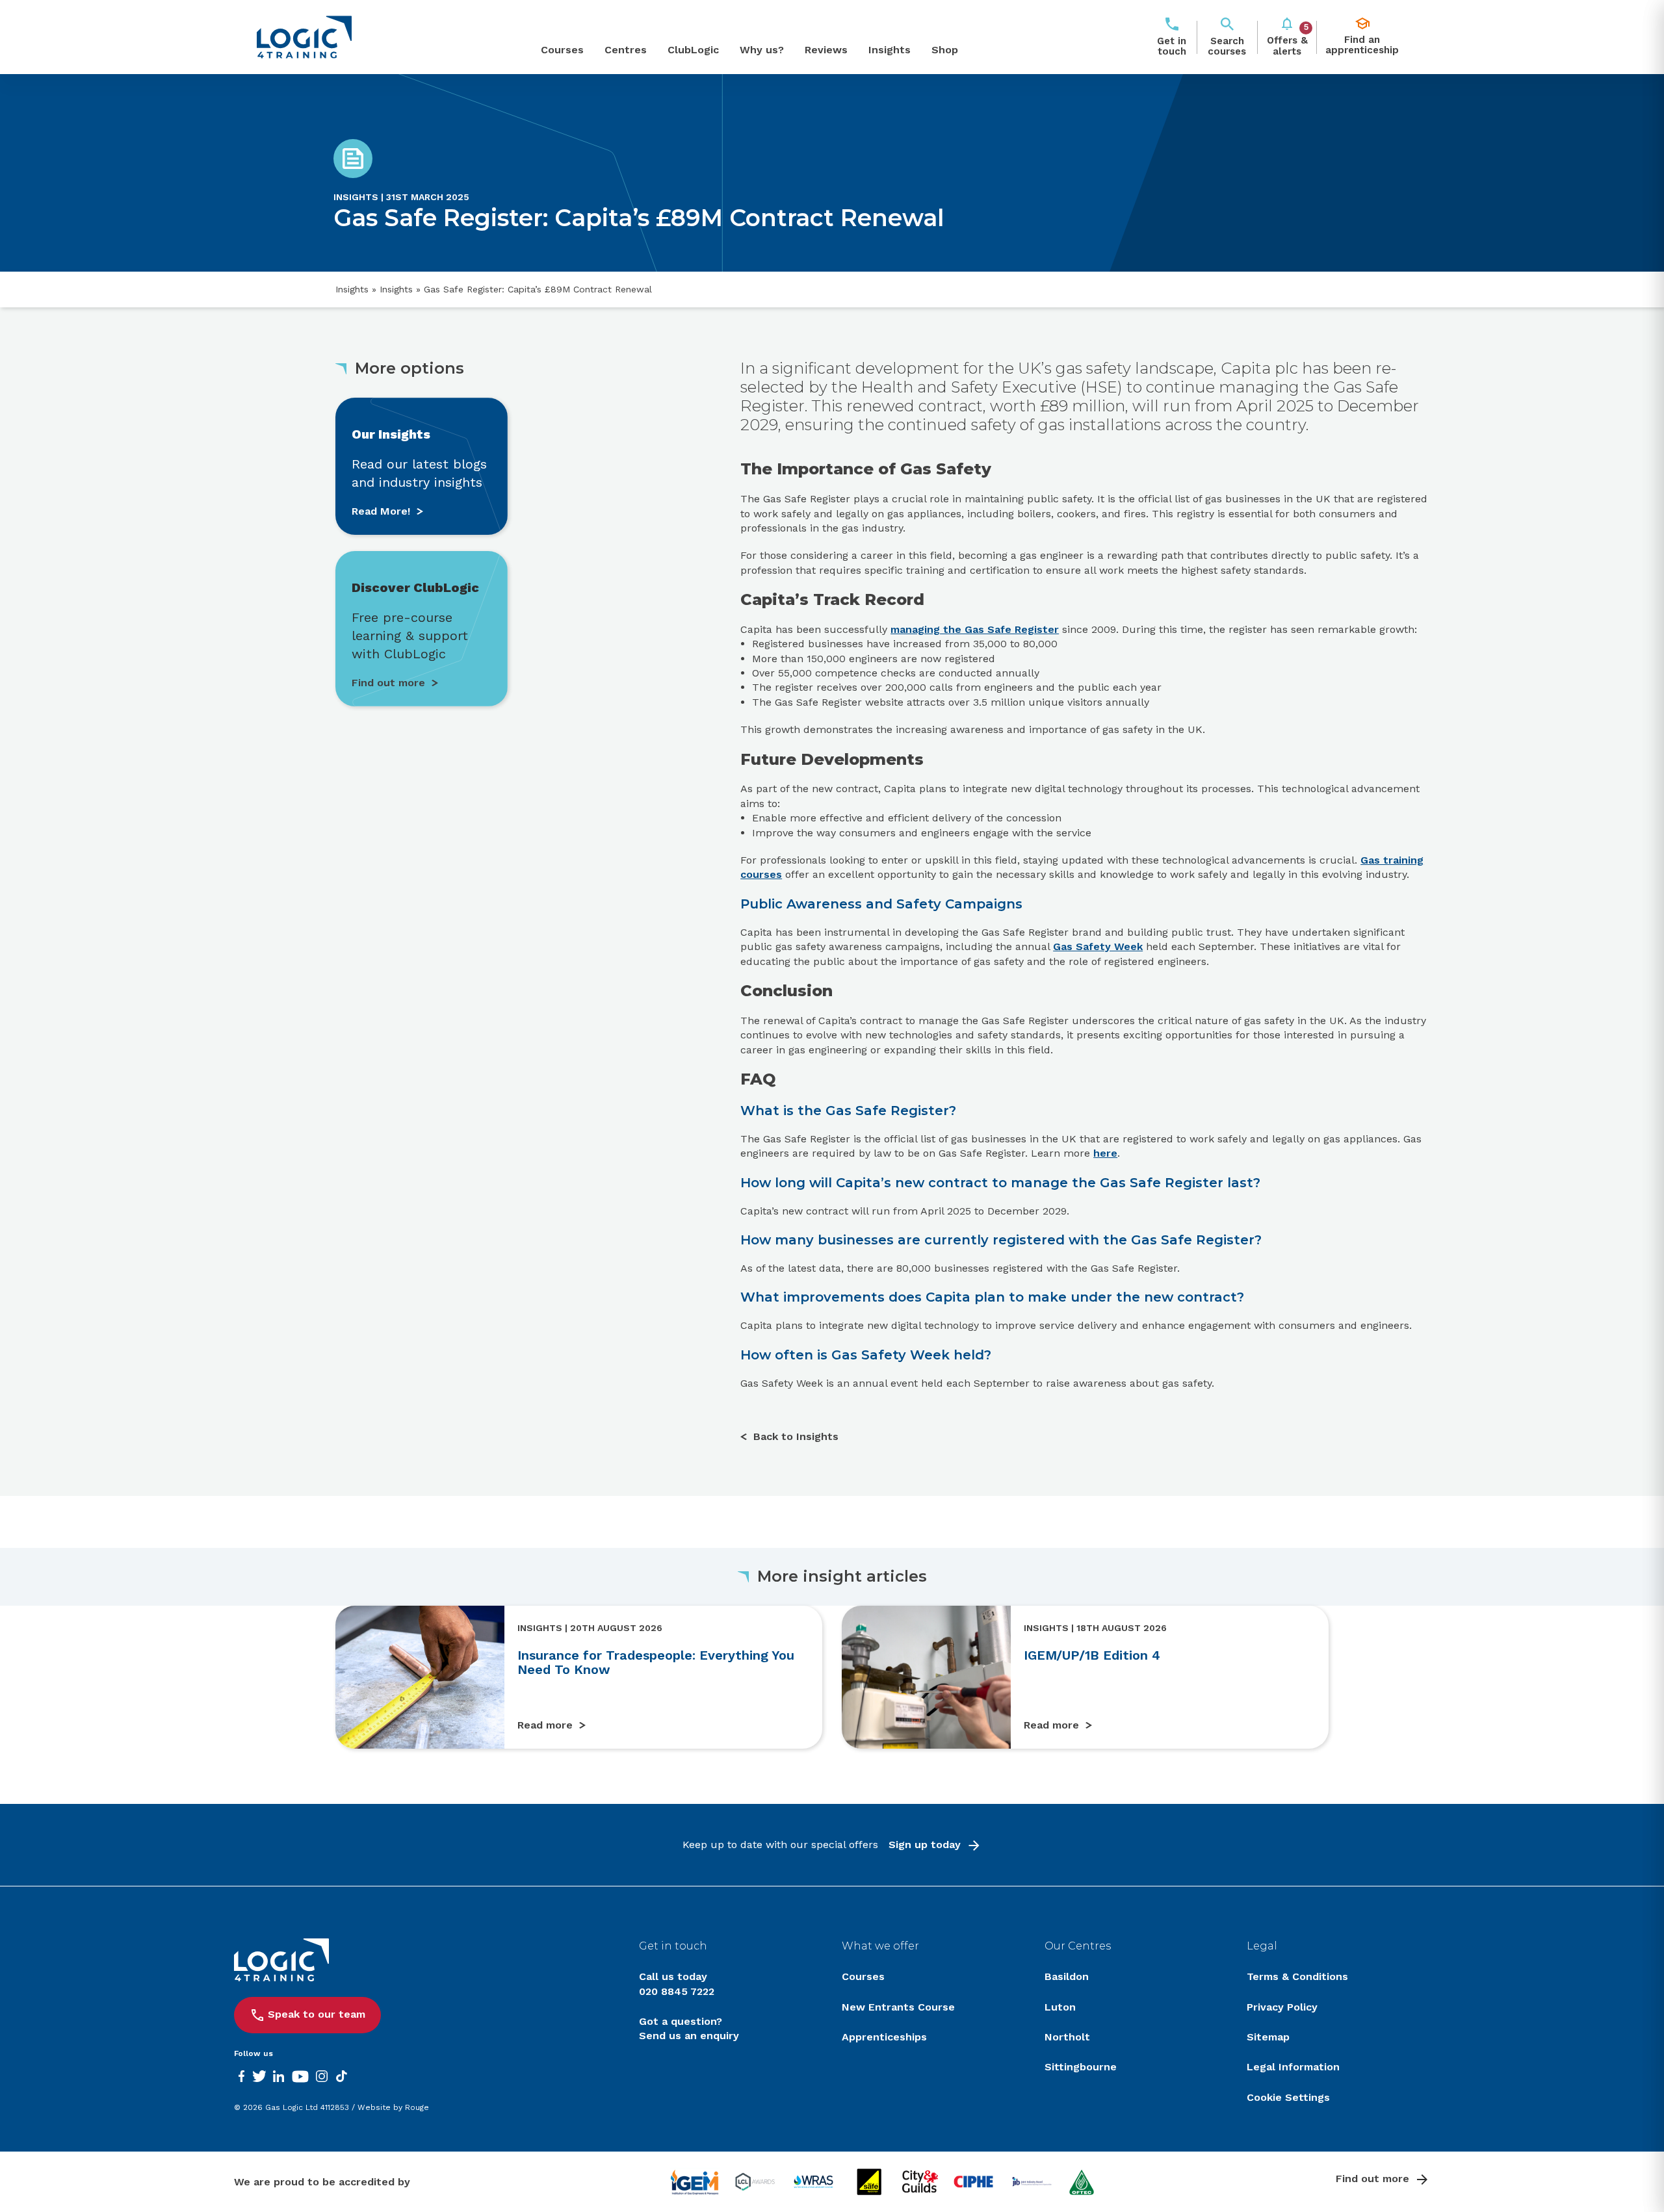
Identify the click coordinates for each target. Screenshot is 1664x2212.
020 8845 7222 (677, 1991)
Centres (626, 50)
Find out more (1372, 2179)
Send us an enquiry (689, 2036)
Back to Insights (796, 1436)
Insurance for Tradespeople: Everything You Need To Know (656, 1662)
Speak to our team (317, 2014)
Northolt (1067, 2037)
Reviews (826, 50)
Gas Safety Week (1098, 946)
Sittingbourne (1081, 2067)
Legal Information (1293, 2067)
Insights (890, 50)
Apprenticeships (884, 2037)
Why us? (762, 50)
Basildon (1067, 1976)
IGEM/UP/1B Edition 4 (1092, 1655)
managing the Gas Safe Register (975, 629)
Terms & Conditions (1297, 1976)
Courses (562, 50)
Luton (1060, 2007)
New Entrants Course (898, 2007)
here (1105, 1153)
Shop (945, 50)
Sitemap (1268, 2037)
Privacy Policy (1282, 2007)
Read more (545, 1725)
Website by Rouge (393, 2107)
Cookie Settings (1288, 2097)
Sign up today (925, 1845)
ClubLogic (693, 50)
